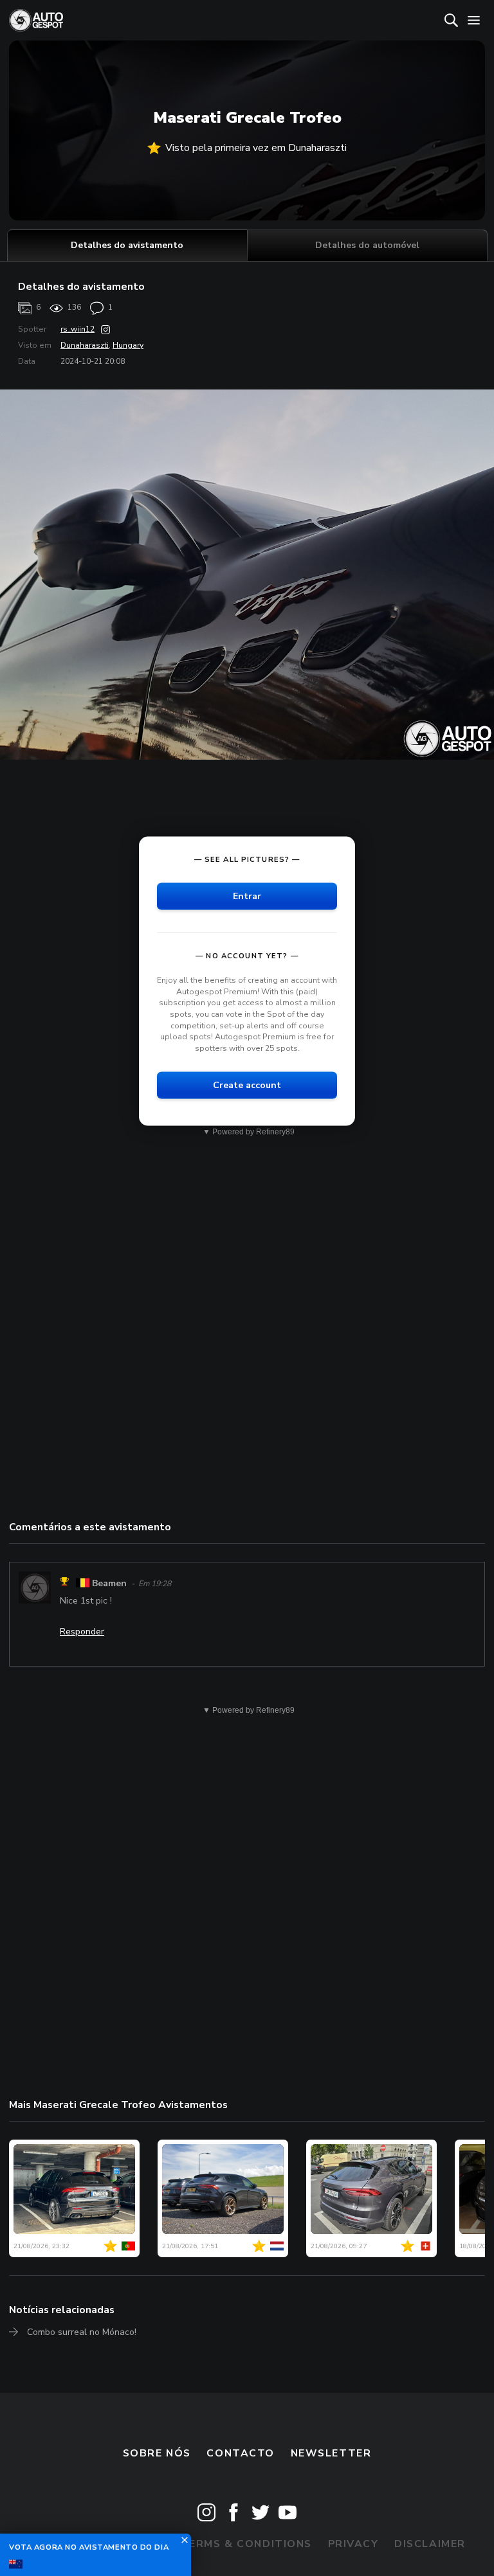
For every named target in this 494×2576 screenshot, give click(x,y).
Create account (247, 1085)
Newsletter (331, 2453)
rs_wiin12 (78, 329)
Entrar (247, 896)
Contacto (241, 2453)
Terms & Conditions (246, 2544)
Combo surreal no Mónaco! (82, 2332)
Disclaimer (430, 2544)
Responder (82, 1632)
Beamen (109, 1583)
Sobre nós (157, 2453)
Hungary (128, 345)
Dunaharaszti (85, 345)
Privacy (353, 2544)
